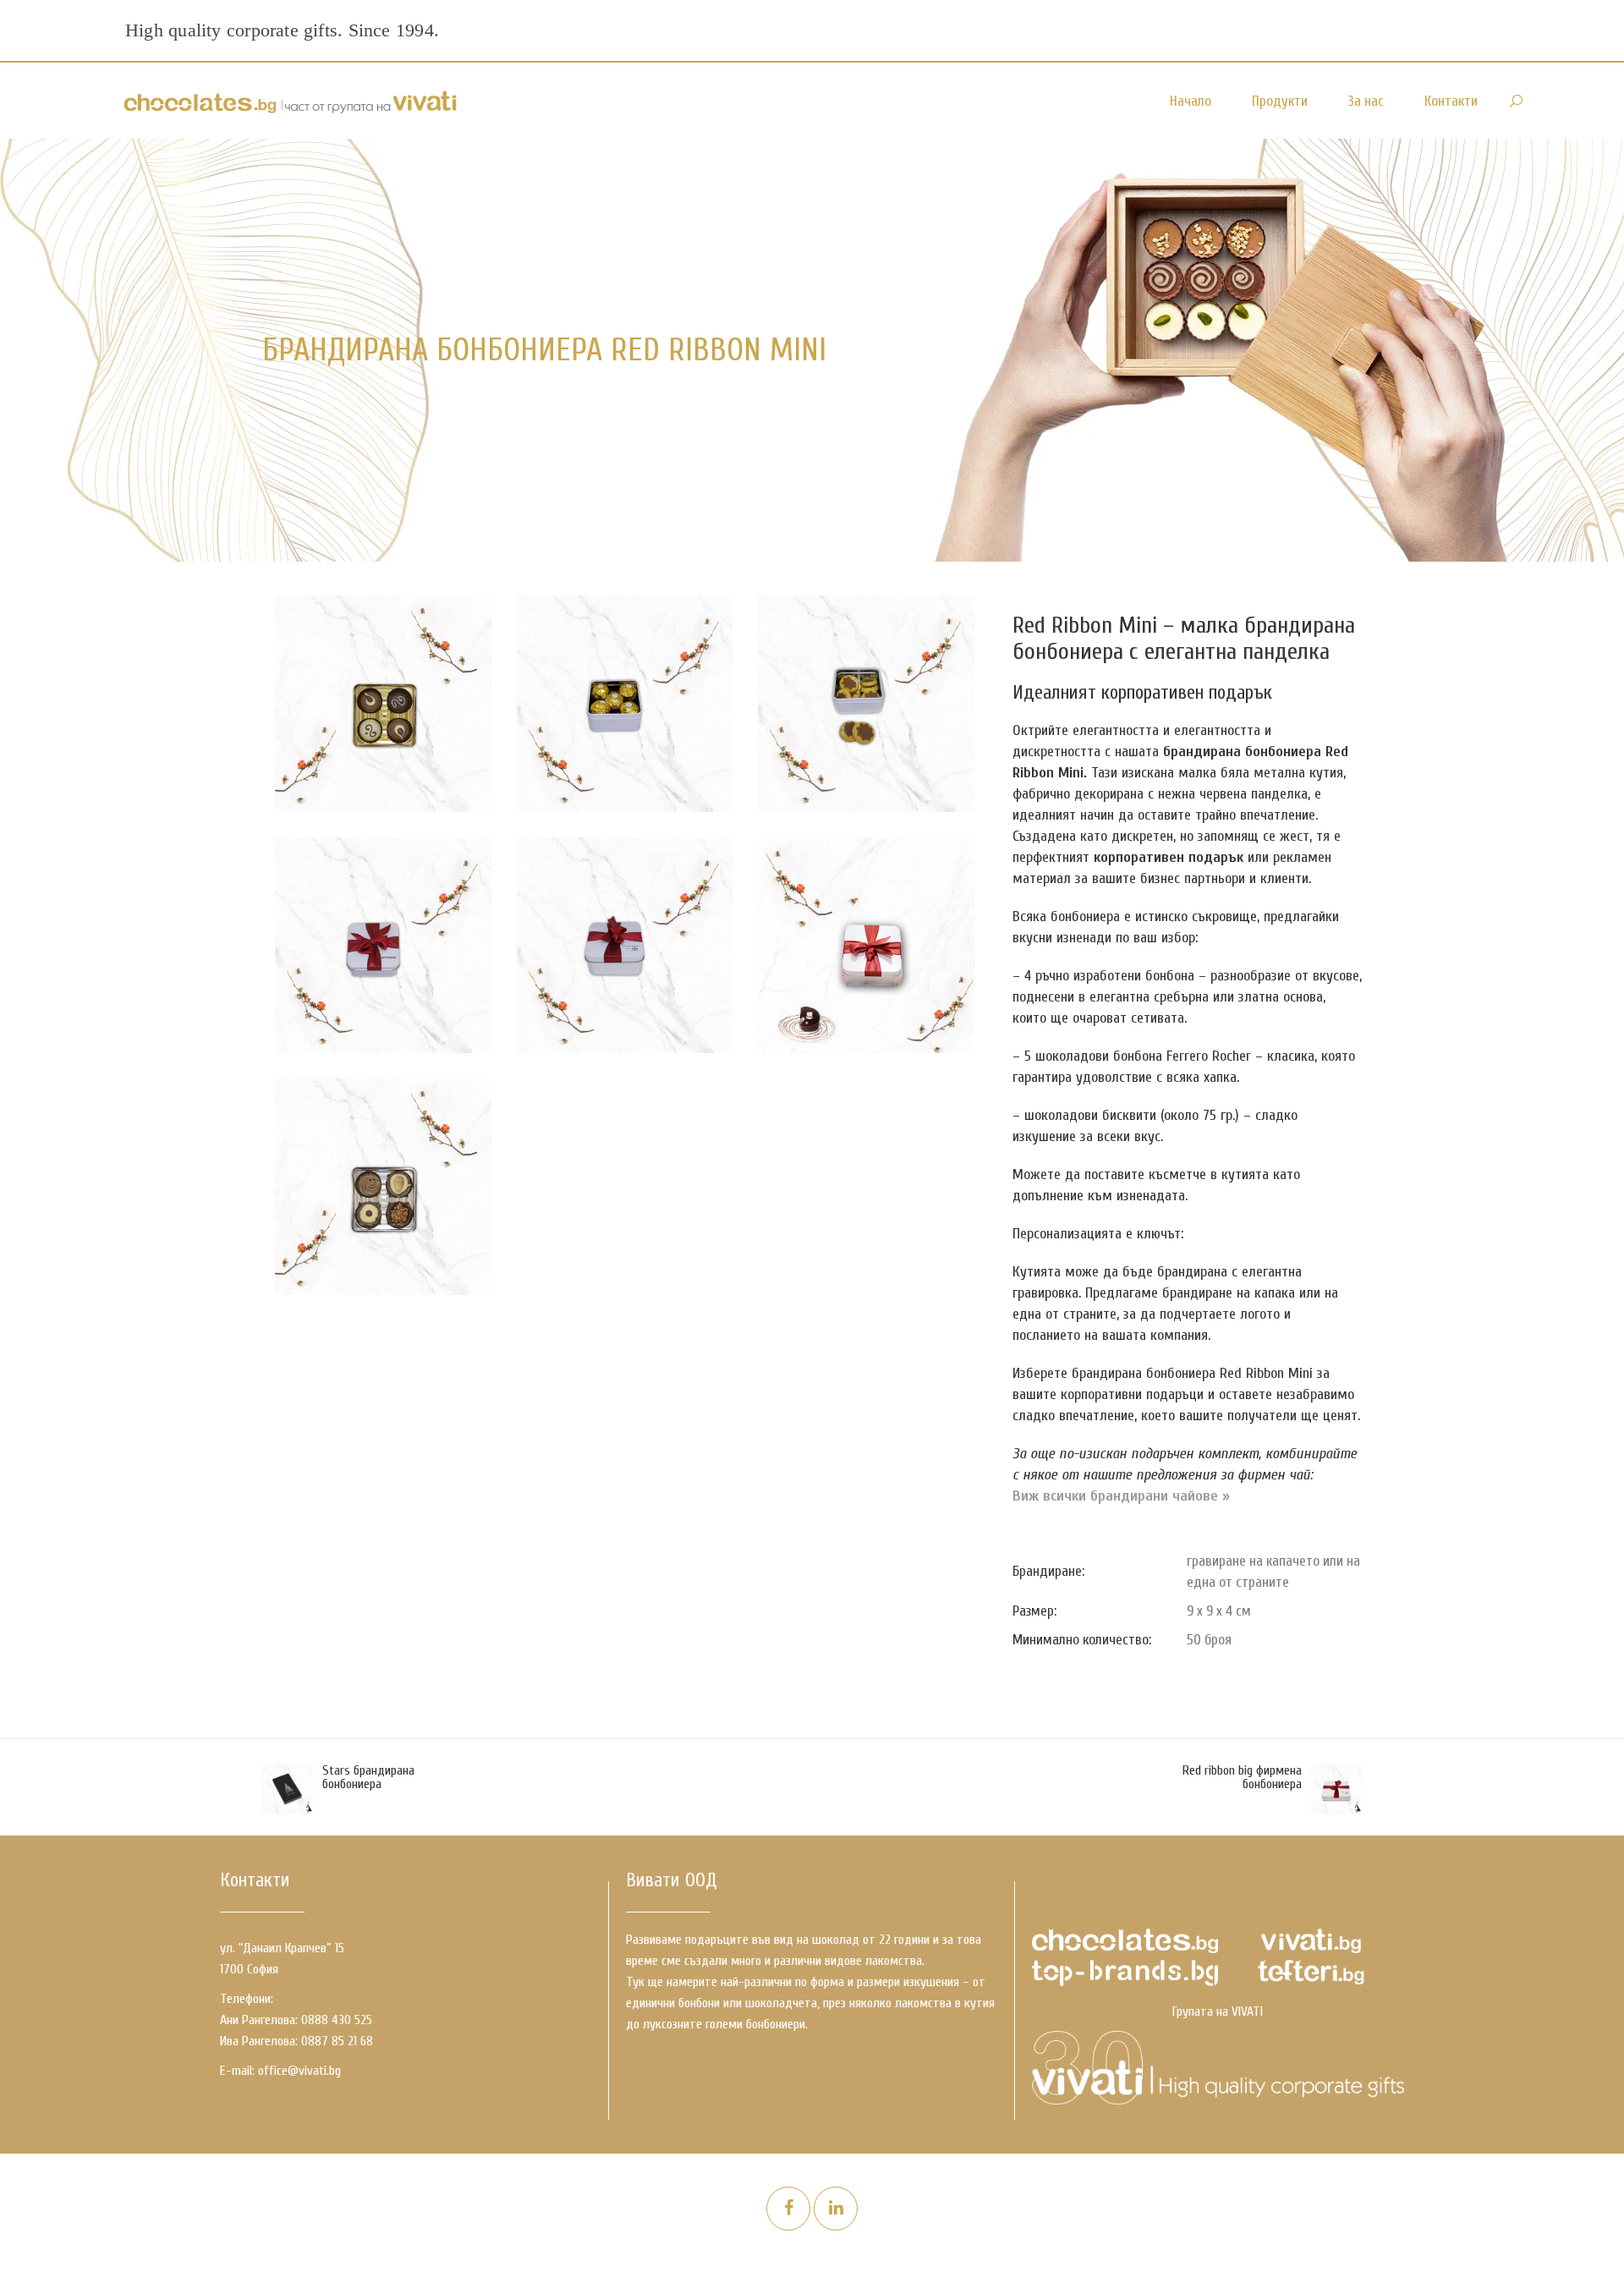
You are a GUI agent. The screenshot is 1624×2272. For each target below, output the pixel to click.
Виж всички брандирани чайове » (1121, 1496)
